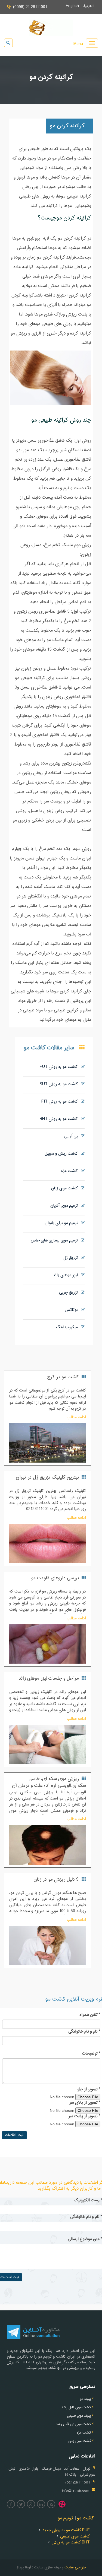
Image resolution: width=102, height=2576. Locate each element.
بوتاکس (73, 1310)
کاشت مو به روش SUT (60, 1084)
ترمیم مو (65, 2518)
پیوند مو (85, 2399)
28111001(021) (78, 2483)
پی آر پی (73, 1136)
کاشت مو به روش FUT (60, 1067)
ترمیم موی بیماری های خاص (56, 1241)
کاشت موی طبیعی (75, 2537)
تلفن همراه (90, 2015)
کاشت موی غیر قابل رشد (74, 2424)
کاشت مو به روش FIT (61, 1102)
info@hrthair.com (76, 2491)
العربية (91, 6)
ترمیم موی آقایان (66, 1206)
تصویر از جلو (89, 2090)
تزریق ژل (72, 1258)
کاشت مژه (71, 1171)
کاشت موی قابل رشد (76, 2408)
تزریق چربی (70, 1293)
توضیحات (91, 2054)
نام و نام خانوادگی (84, 2032)
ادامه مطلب (76, 1417)
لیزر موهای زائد (67, 1275)
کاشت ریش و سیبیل (63, 1154)
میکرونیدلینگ (69, 1327)
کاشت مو (85, 2518)
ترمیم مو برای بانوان (63, 1223)
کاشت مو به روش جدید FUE (66, 2530)
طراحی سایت (75, 2567)
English (75, 6)
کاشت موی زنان (66, 1188)
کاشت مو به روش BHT (60, 1119)
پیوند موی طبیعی (79, 2416)
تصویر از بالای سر (85, 2103)
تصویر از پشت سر (84, 2116)
